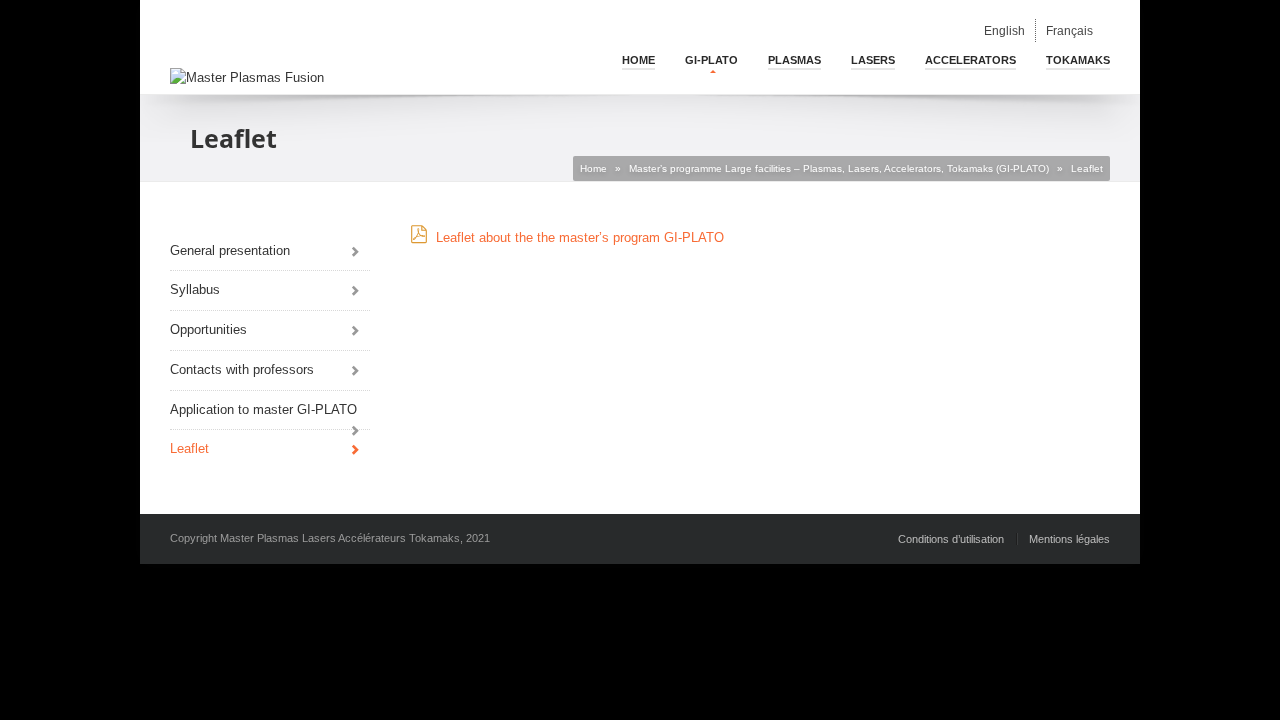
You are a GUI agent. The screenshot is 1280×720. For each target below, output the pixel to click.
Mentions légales (1069, 539)
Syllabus (195, 289)
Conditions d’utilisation (951, 539)
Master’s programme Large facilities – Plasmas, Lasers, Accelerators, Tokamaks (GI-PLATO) (839, 168)
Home (638, 60)
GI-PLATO (711, 60)
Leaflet (189, 448)
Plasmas (794, 60)
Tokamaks (1078, 60)
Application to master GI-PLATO (263, 409)
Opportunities (208, 329)
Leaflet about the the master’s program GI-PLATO (580, 237)
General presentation (230, 250)
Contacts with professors (242, 369)
